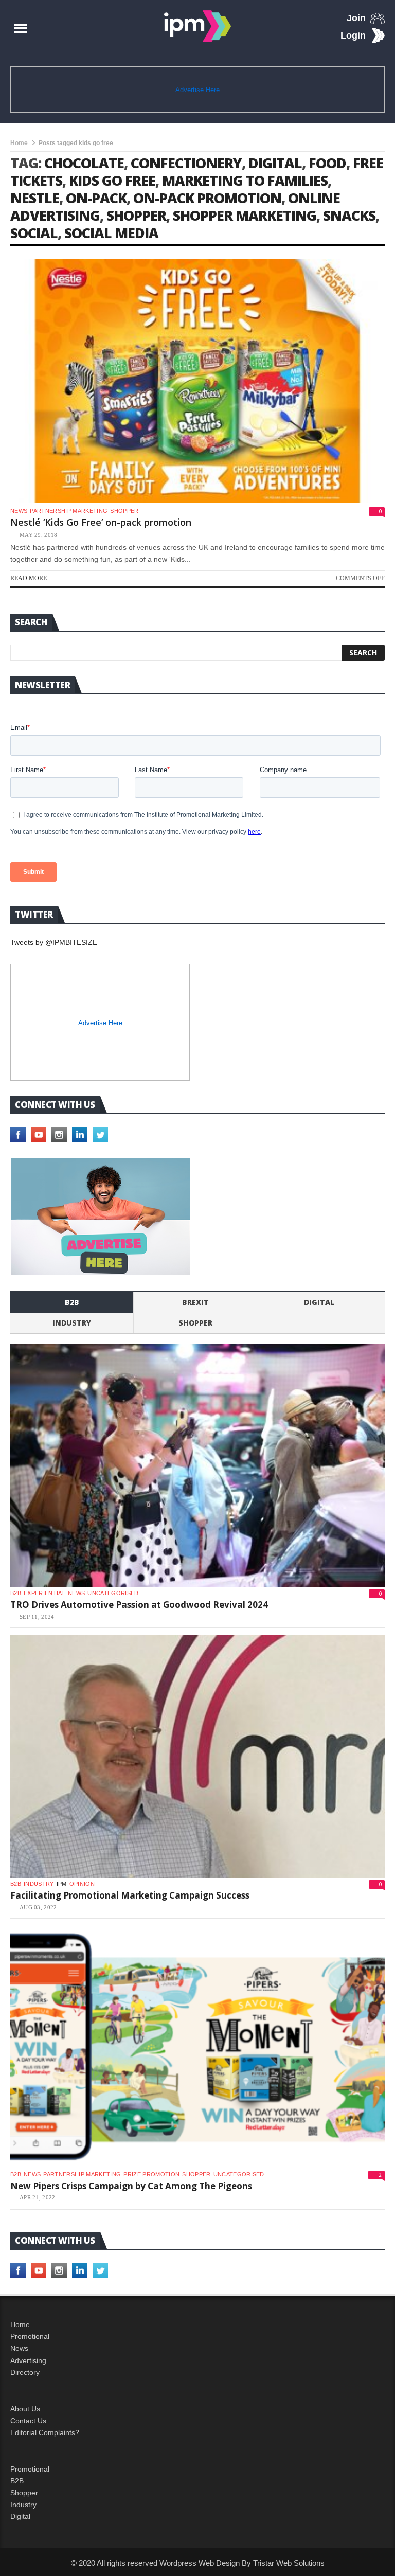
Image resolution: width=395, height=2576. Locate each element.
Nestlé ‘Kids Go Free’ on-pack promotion (101, 522)
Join (356, 18)
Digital (319, 1302)
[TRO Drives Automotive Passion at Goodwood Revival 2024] (197, 1466)
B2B (17, 2481)
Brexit (195, 1302)
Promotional (30, 2336)
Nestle (35, 198)
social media (111, 233)
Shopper (24, 2493)
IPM (62, 1884)
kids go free (112, 180)
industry (72, 1323)
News (19, 511)
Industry (23, 2505)
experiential (44, 1593)
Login (353, 35)
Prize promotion (151, 2174)
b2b (72, 1302)
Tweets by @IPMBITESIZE (54, 942)
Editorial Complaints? (45, 2432)
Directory (25, 2372)
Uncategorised (113, 1593)
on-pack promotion (207, 198)
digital (275, 163)
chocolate (84, 163)
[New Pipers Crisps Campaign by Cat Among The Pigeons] (197, 2047)
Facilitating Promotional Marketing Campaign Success (130, 1895)
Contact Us (28, 2421)
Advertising (28, 2360)
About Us (25, 2409)
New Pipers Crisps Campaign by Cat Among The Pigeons (131, 2186)
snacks (349, 215)
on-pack (96, 198)
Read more (29, 578)
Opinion (82, 1884)
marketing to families (245, 180)
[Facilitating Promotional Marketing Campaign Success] (197, 1756)
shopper (136, 215)
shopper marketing (245, 215)
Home (19, 143)
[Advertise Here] (101, 1217)
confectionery (186, 163)
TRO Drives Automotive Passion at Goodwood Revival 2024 (139, 1605)
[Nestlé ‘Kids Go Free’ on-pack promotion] (197, 381)
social (34, 233)
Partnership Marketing (69, 511)
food (327, 163)
